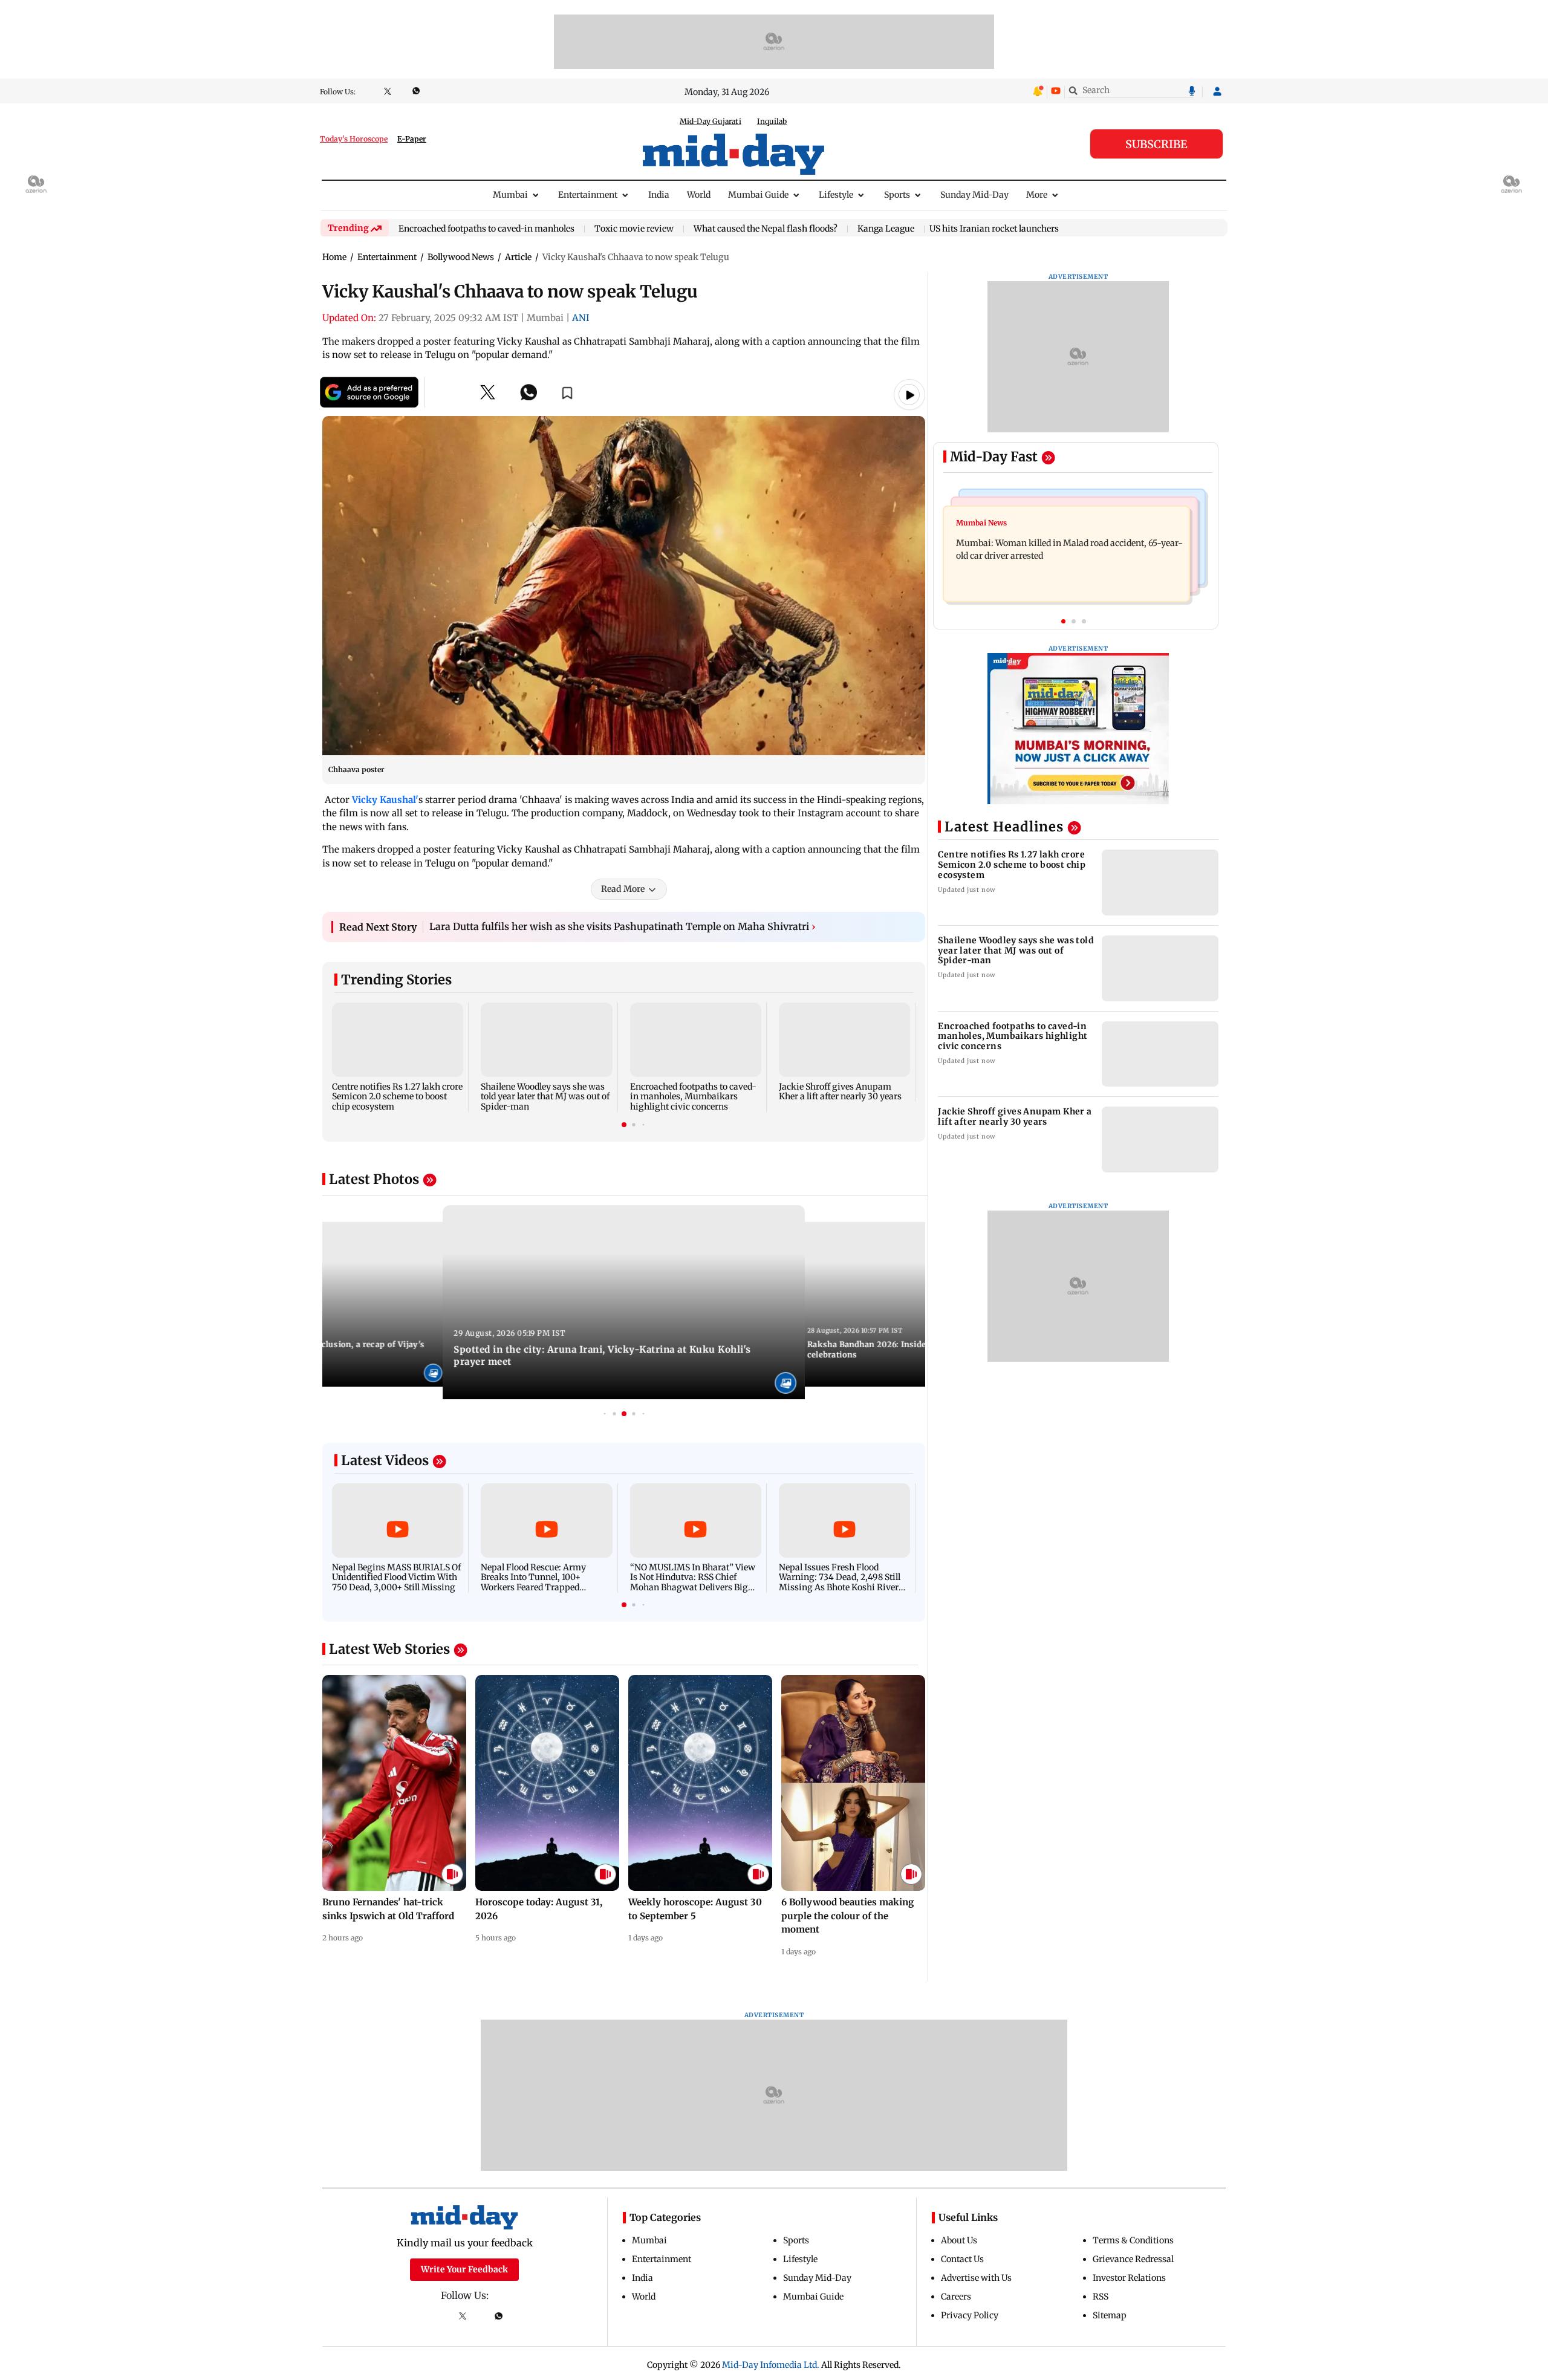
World (699, 195)
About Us (959, 2240)
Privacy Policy (970, 2315)
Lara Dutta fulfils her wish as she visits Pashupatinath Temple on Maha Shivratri (623, 926)
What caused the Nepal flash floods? (766, 229)
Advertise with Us (976, 2278)
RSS (1101, 2297)
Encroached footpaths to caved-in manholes (486, 229)
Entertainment (588, 195)
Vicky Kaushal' (385, 800)
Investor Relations (1129, 2278)
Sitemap (1110, 2315)
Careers (956, 2297)
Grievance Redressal (1133, 2259)
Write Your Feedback (464, 2269)
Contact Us (962, 2259)
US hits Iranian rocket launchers (994, 229)
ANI (581, 318)
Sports (897, 195)
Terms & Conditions (1133, 2240)
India (659, 195)
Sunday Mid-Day (974, 195)
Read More (623, 889)
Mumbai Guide (758, 195)
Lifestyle (836, 195)
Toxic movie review (634, 229)
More (1037, 195)
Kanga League (886, 229)
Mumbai (510, 195)
